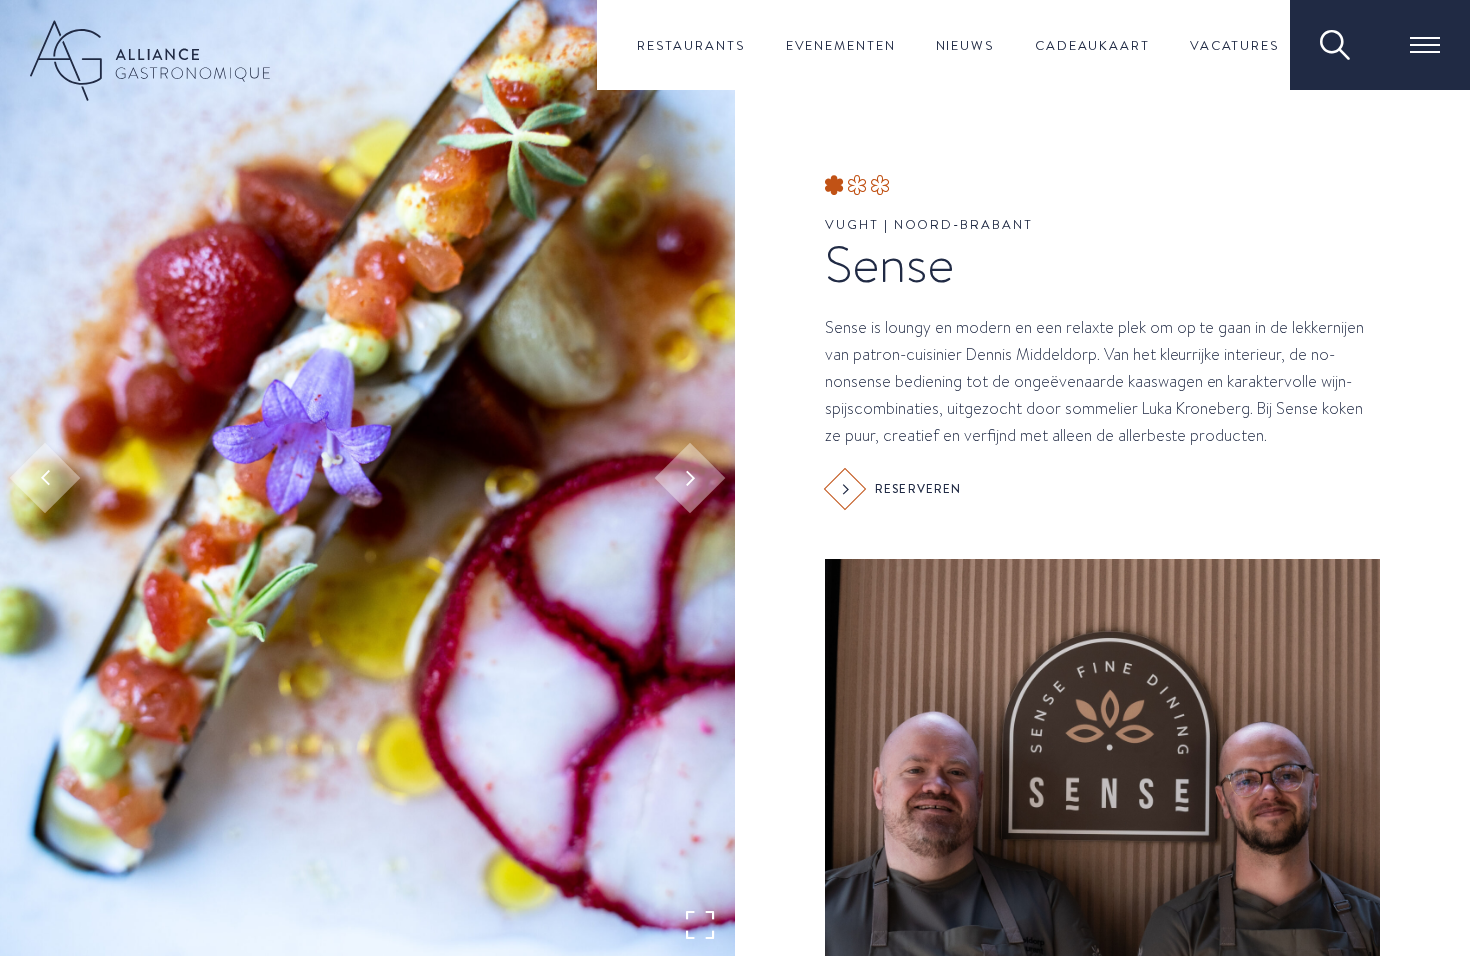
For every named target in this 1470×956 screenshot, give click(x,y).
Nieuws (965, 45)
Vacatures (1235, 45)
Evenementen (841, 45)
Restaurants (691, 45)
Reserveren (918, 489)
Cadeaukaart (1092, 45)
